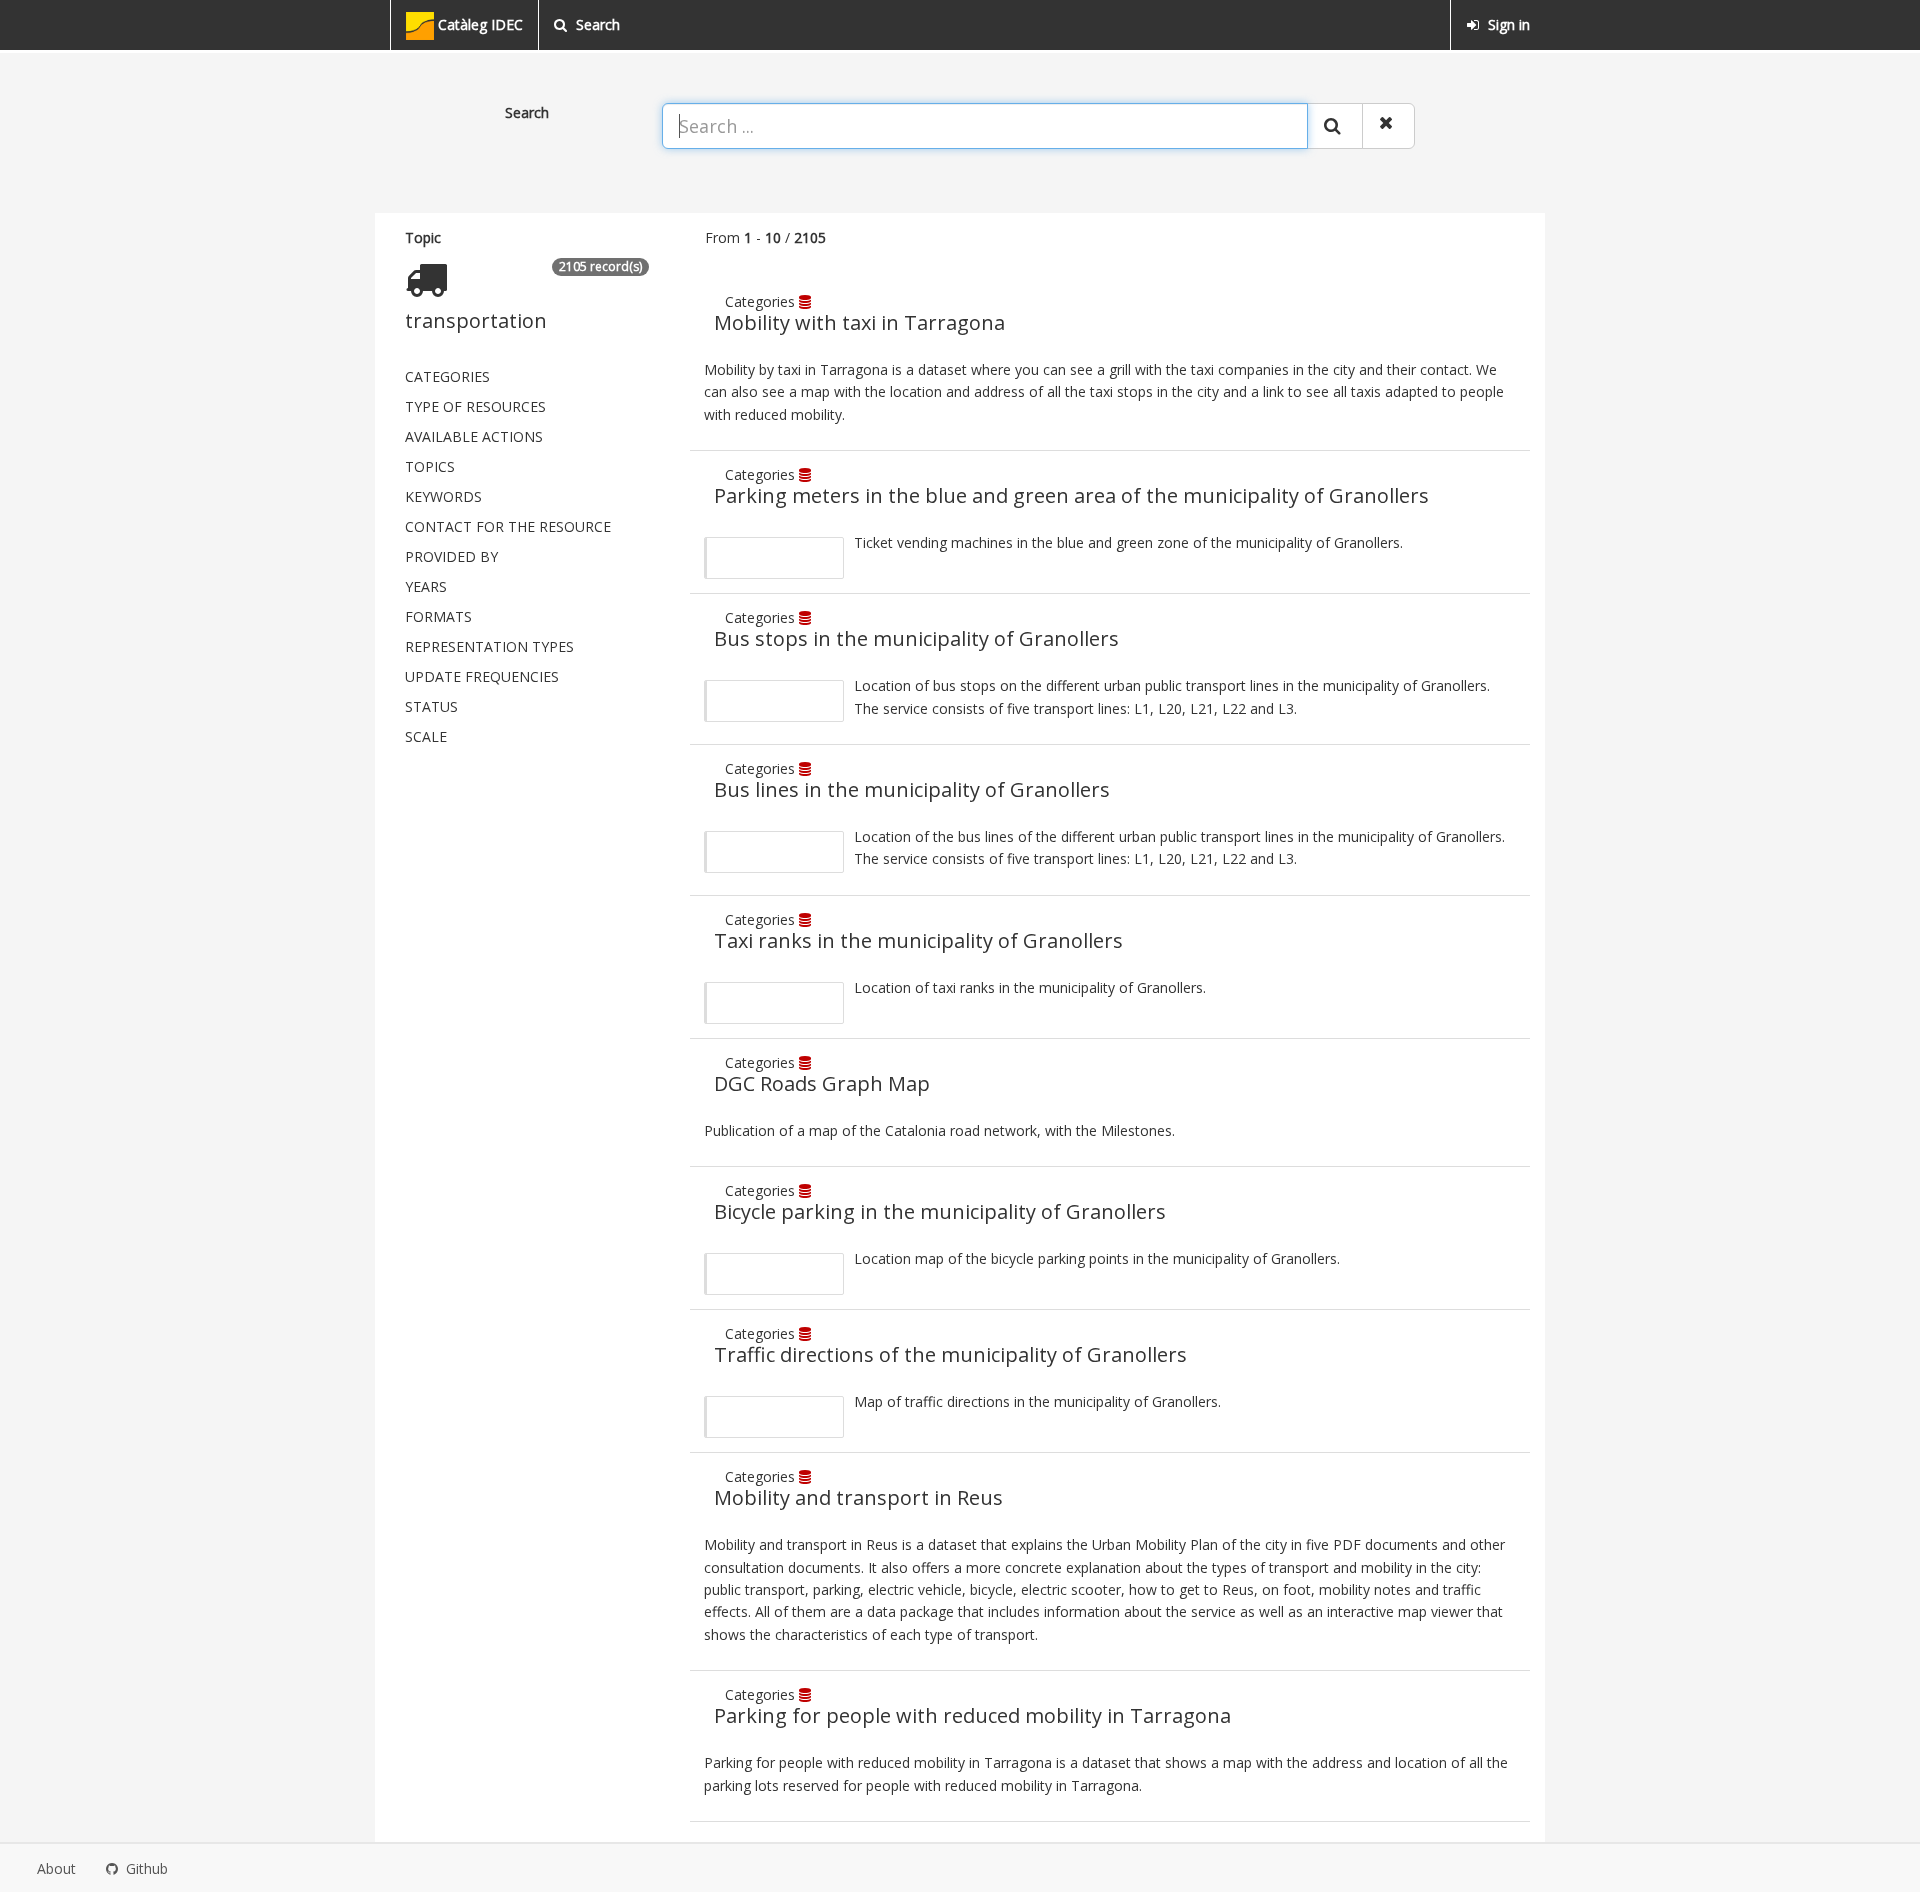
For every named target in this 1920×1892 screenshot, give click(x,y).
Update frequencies (482, 676)
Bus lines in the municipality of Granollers (912, 789)
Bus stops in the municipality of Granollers (916, 638)
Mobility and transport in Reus (858, 1497)
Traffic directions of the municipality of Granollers (950, 1354)
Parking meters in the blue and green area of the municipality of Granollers (1071, 495)
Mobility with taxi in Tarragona (859, 322)
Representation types (489, 646)
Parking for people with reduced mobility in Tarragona (972, 1715)
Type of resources (475, 406)
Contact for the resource (508, 526)
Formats (438, 616)
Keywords (443, 496)
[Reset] (1388, 126)
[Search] (1335, 126)
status (431, 706)
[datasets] (807, 301)
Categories (447, 376)
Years (426, 586)
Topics (430, 466)
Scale (426, 736)
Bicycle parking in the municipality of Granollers (940, 1211)
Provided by (451, 556)
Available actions (474, 436)
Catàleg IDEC (478, 24)
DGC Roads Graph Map (822, 1083)
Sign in (1507, 24)
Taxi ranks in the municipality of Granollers (918, 940)
